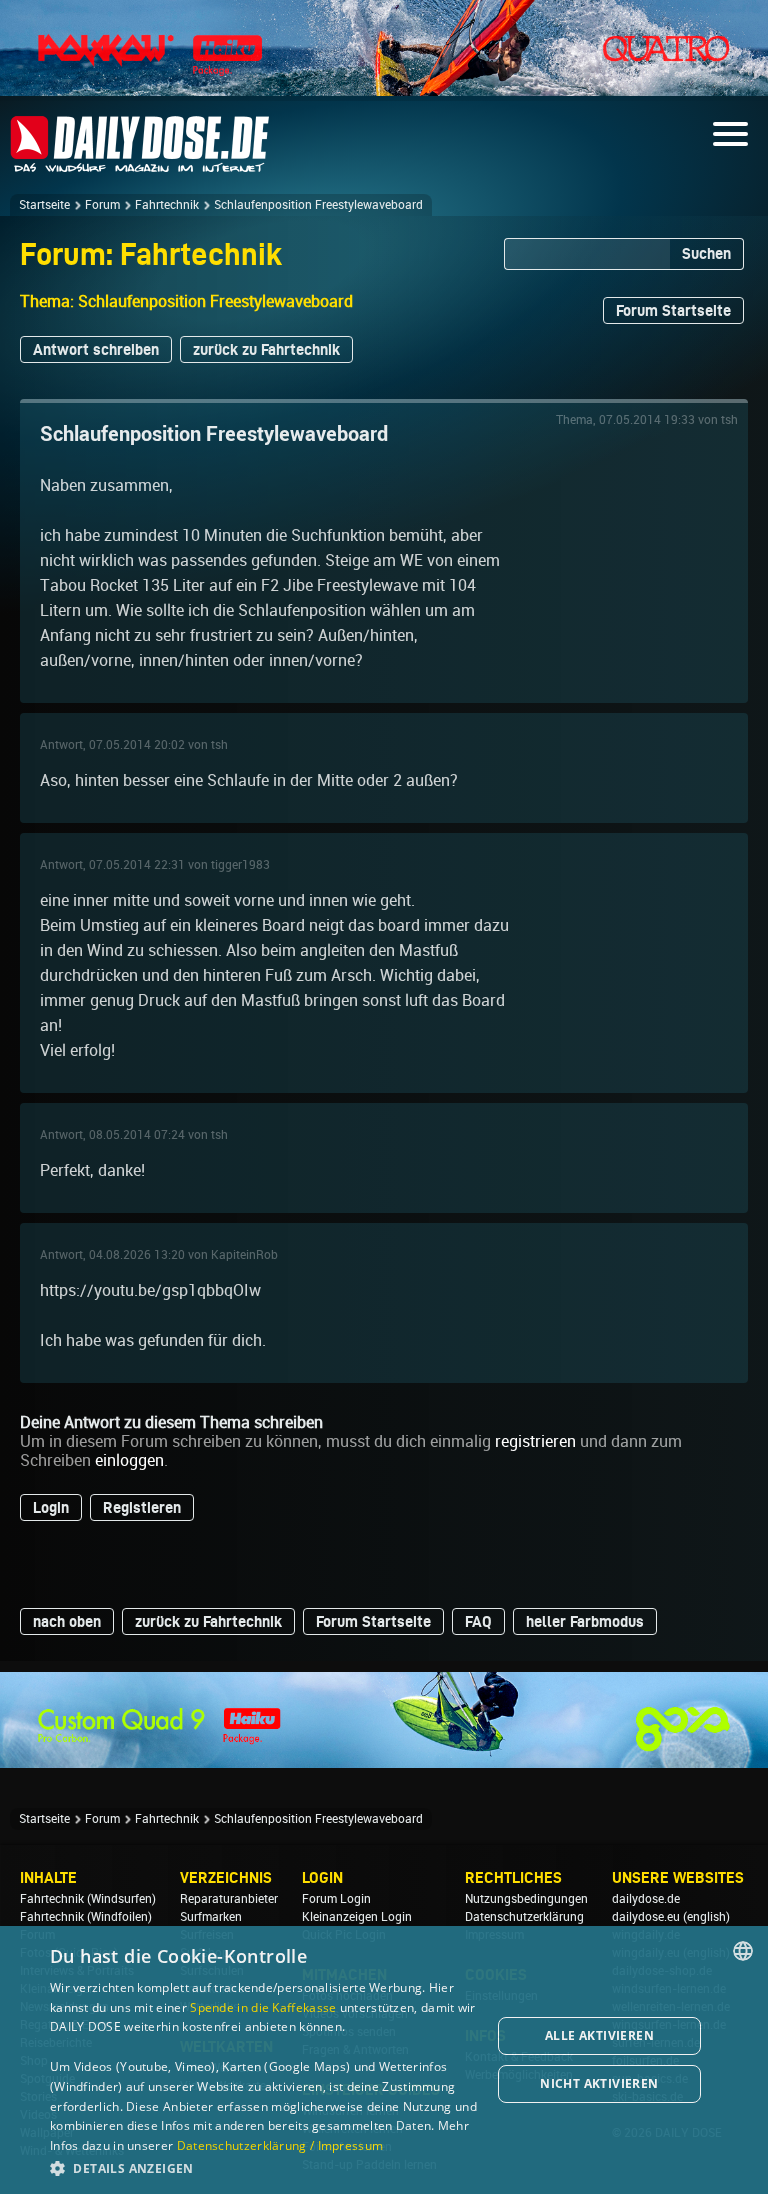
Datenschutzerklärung (524, 1917)
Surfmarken (211, 1917)
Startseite (44, 205)
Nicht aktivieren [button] (599, 2083)
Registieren (142, 1507)
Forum (102, 205)
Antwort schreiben (96, 349)
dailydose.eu (646, 1917)
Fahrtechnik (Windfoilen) (86, 1917)
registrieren (535, 1441)
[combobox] (743, 1951)
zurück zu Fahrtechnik (266, 349)
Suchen (706, 253)
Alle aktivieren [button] (599, 2035)
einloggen (129, 1460)
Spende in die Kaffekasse (263, 2007)
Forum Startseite (673, 310)
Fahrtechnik (167, 205)
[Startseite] (140, 163)
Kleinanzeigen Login (357, 1917)
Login (51, 1507)
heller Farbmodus (585, 1621)
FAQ (478, 1621)
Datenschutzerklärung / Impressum (280, 2145)
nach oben (67, 1621)
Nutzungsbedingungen (526, 1899)
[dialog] (384, 2060)
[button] (264, 2167)
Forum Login (336, 1899)
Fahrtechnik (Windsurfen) (88, 1899)
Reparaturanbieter (229, 1899)
